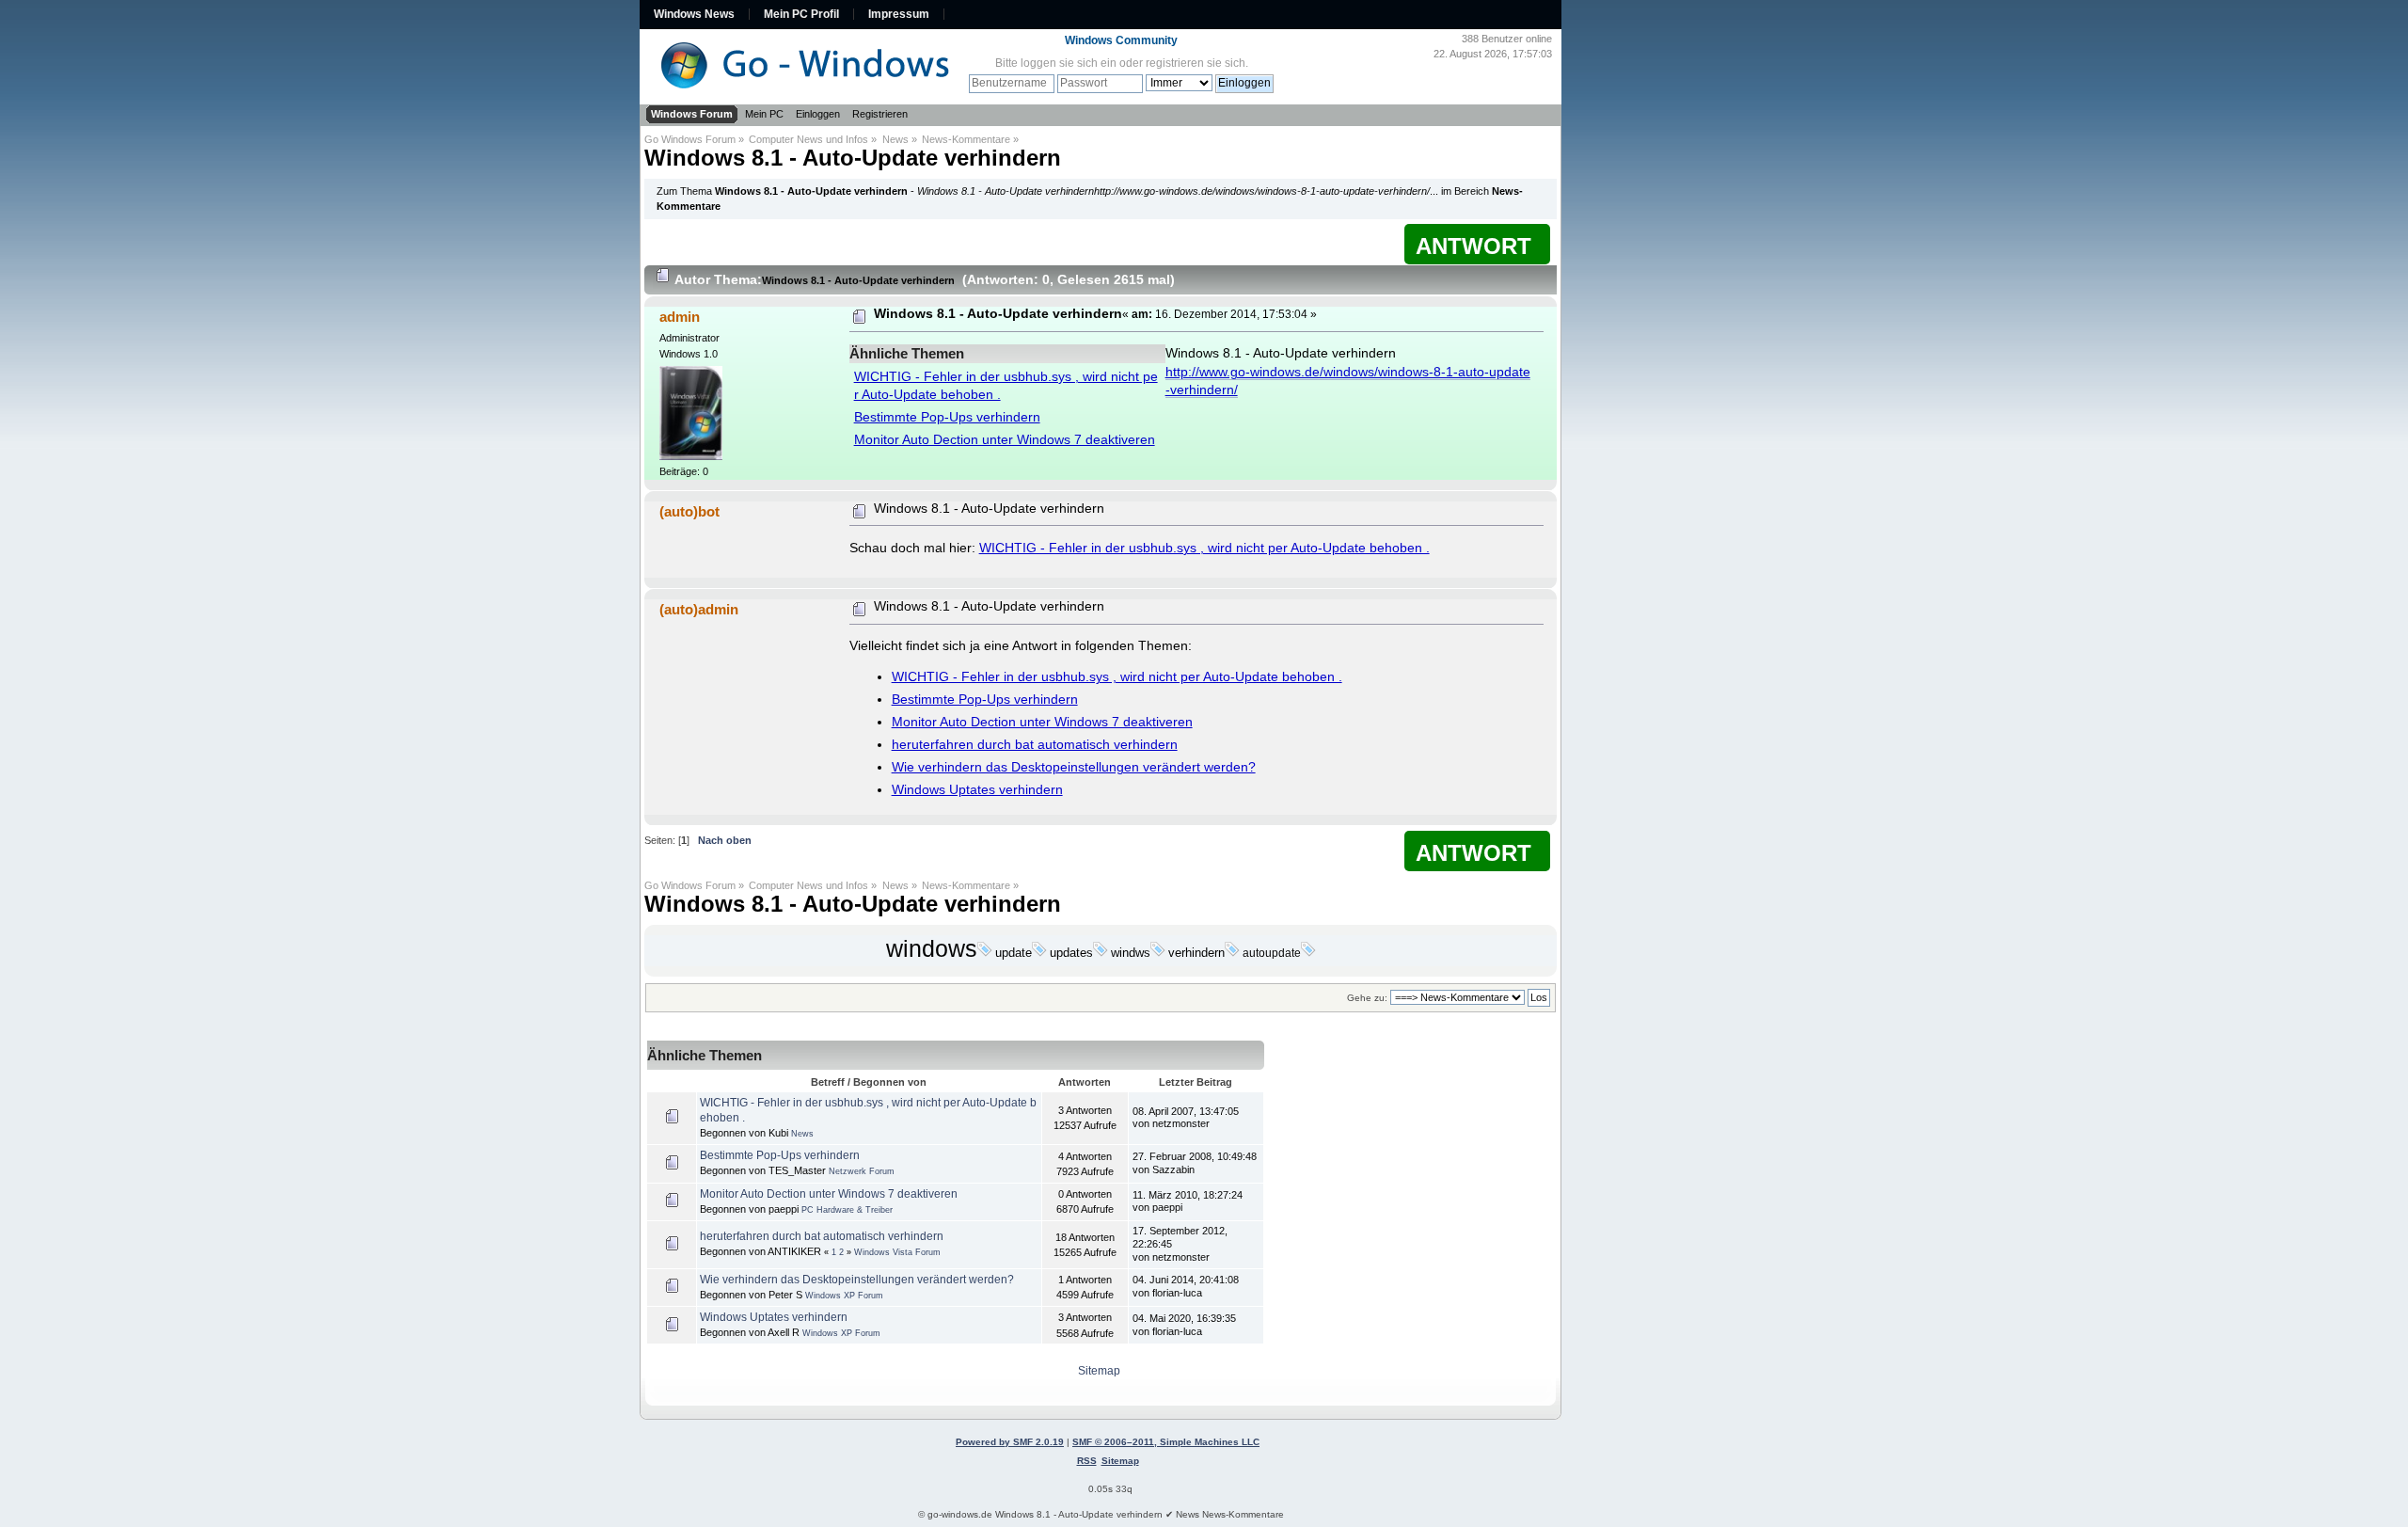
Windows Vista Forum (897, 1252)
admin (680, 317)
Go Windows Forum (690, 139)
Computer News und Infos (808, 139)
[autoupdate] (1308, 953)
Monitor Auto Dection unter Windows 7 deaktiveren (1005, 440)
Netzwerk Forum (862, 1171)
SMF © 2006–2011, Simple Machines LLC (1166, 1442)
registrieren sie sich (1196, 63)
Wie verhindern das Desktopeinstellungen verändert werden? (1074, 767)
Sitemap (1099, 1371)
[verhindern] (1232, 953)
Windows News (694, 14)
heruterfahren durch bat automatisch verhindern (1035, 745)
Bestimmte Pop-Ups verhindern (947, 417)
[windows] (985, 953)
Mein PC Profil (801, 14)
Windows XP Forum (844, 1296)
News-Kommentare (966, 139)
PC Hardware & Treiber (847, 1210)
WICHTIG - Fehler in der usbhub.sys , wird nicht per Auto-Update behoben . (1204, 548)
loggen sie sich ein (1069, 63)
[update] (1039, 953)
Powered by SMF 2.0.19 (1010, 1442)
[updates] (1101, 953)
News (895, 139)
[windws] (1158, 953)
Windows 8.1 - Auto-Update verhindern (853, 158)
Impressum (899, 14)
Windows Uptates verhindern (977, 790)
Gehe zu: (1367, 998)
